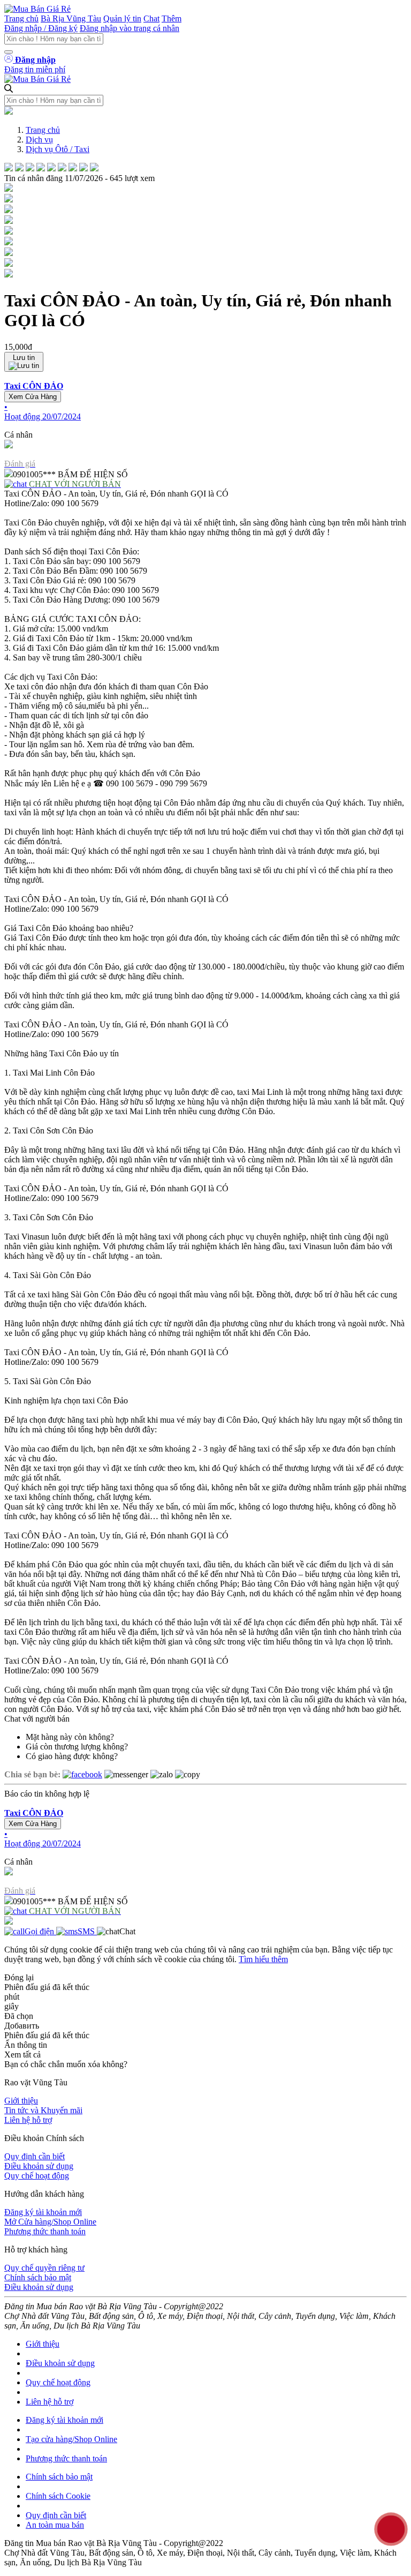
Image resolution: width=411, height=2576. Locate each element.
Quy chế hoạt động (37, 2176)
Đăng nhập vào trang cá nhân (130, 28)
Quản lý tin (122, 18)
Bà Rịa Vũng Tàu (71, 18)
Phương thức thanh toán (45, 2231)
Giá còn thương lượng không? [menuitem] (77, 1747)
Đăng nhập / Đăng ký (41, 28)
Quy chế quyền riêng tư (44, 2268)
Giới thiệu (21, 2101)
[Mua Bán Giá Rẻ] (37, 9)
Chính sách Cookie (58, 2496)
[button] (205, 401)
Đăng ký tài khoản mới (43, 2212)
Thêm (172, 18)
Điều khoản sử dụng (39, 2166)
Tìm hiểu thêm (263, 1959)
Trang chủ (21, 18)
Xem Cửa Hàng (33, 397)
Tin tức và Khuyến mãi (43, 2110)
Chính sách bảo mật (38, 2277)
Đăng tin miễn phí (35, 69)
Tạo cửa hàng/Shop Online (71, 2439)
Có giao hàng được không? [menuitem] (72, 1756)
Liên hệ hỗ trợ (28, 2120)
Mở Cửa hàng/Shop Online (50, 2222)
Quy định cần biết (35, 2156)
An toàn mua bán (55, 2525)
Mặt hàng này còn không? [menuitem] (70, 1737)
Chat (151, 18)
